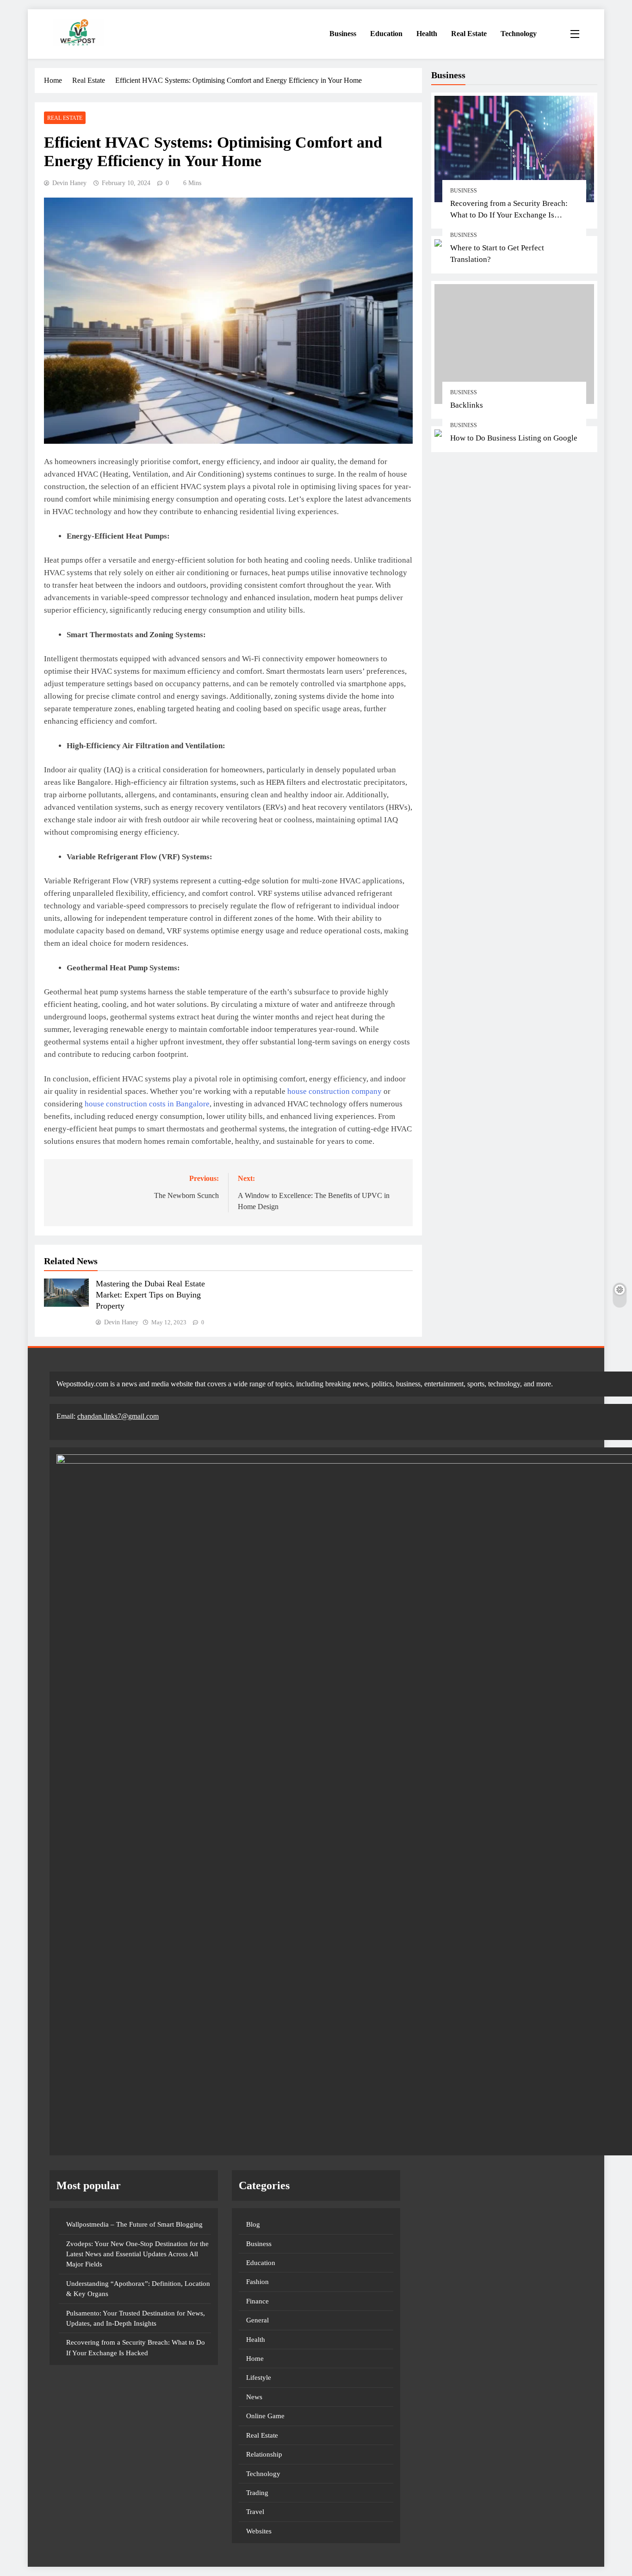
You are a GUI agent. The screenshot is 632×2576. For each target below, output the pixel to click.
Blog (253, 2224)
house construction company (335, 1091)
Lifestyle (259, 2377)
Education (386, 34)
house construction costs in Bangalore (147, 1104)
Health (427, 34)
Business (343, 34)
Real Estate (469, 34)
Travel (255, 2512)
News (254, 2397)
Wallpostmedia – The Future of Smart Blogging (134, 2224)
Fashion (257, 2282)
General (257, 2320)
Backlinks (467, 405)
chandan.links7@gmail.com (118, 1416)
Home (255, 2359)
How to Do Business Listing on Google (514, 438)
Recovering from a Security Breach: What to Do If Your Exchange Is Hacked (509, 215)
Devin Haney (69, 183)
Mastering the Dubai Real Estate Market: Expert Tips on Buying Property (150, 1295)
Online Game (265, 2416)
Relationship (264, 2454)
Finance (257, 2301)
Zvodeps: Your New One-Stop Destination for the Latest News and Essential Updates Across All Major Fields (137, 2254)
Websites (259, 2531)
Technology (519, 34)
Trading (257, 2493)
